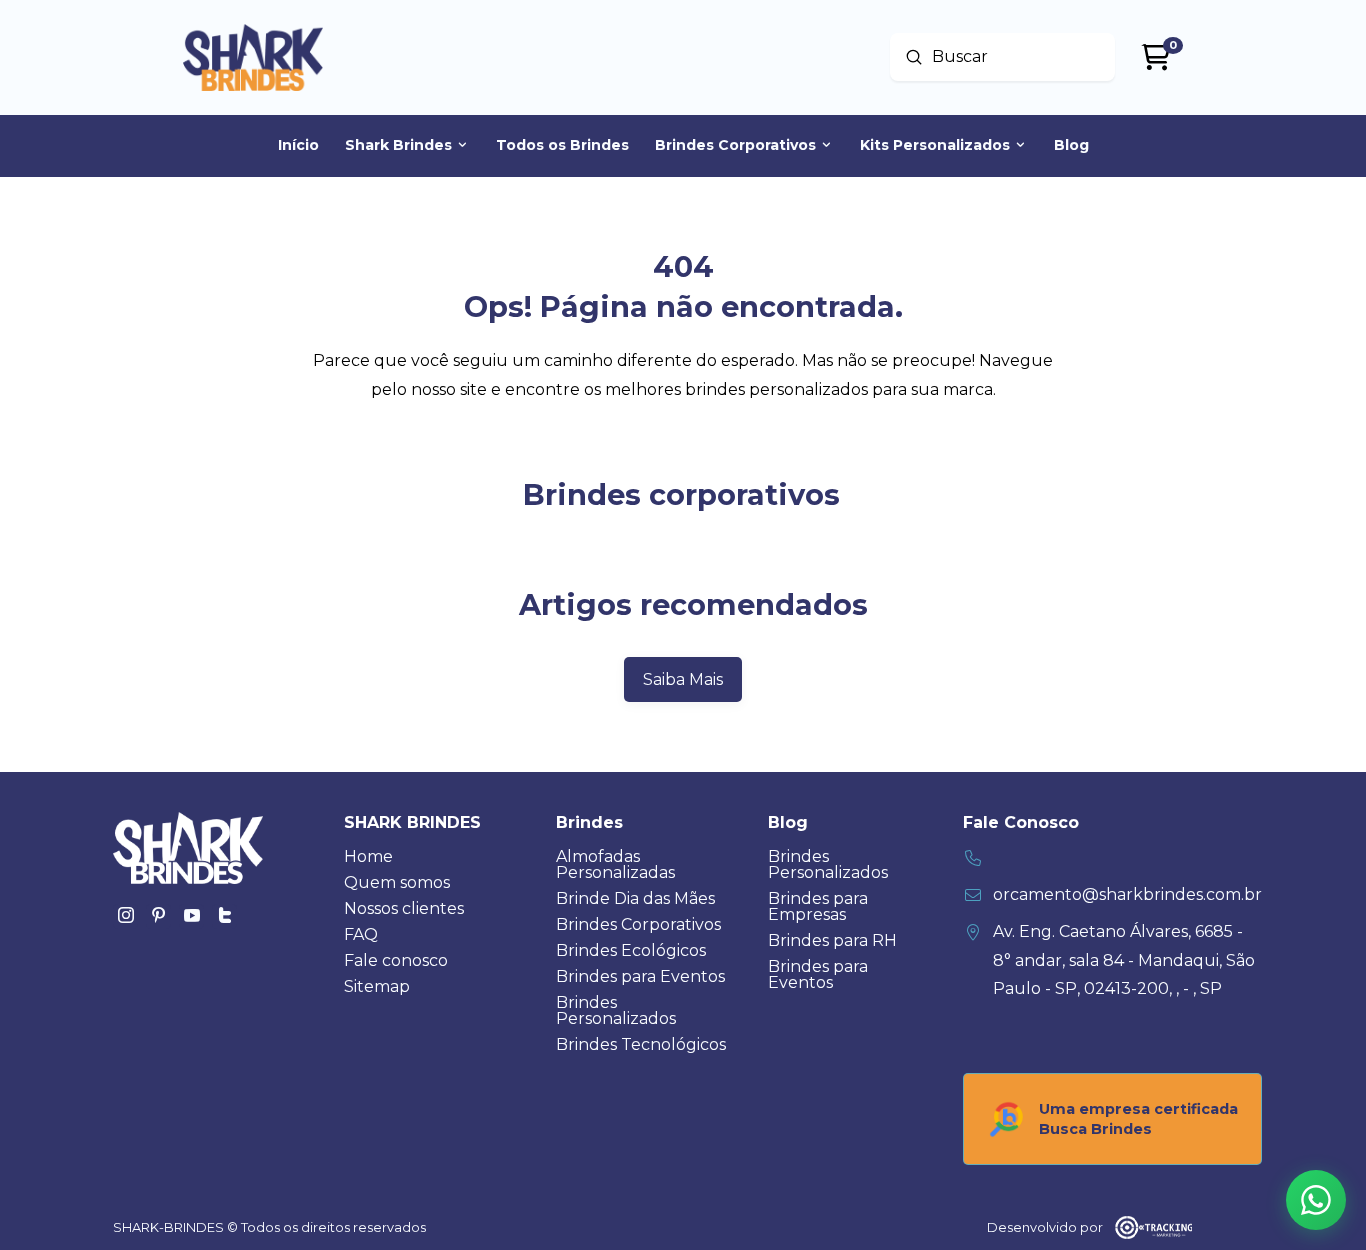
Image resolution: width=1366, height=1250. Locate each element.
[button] (1316, 1200)
